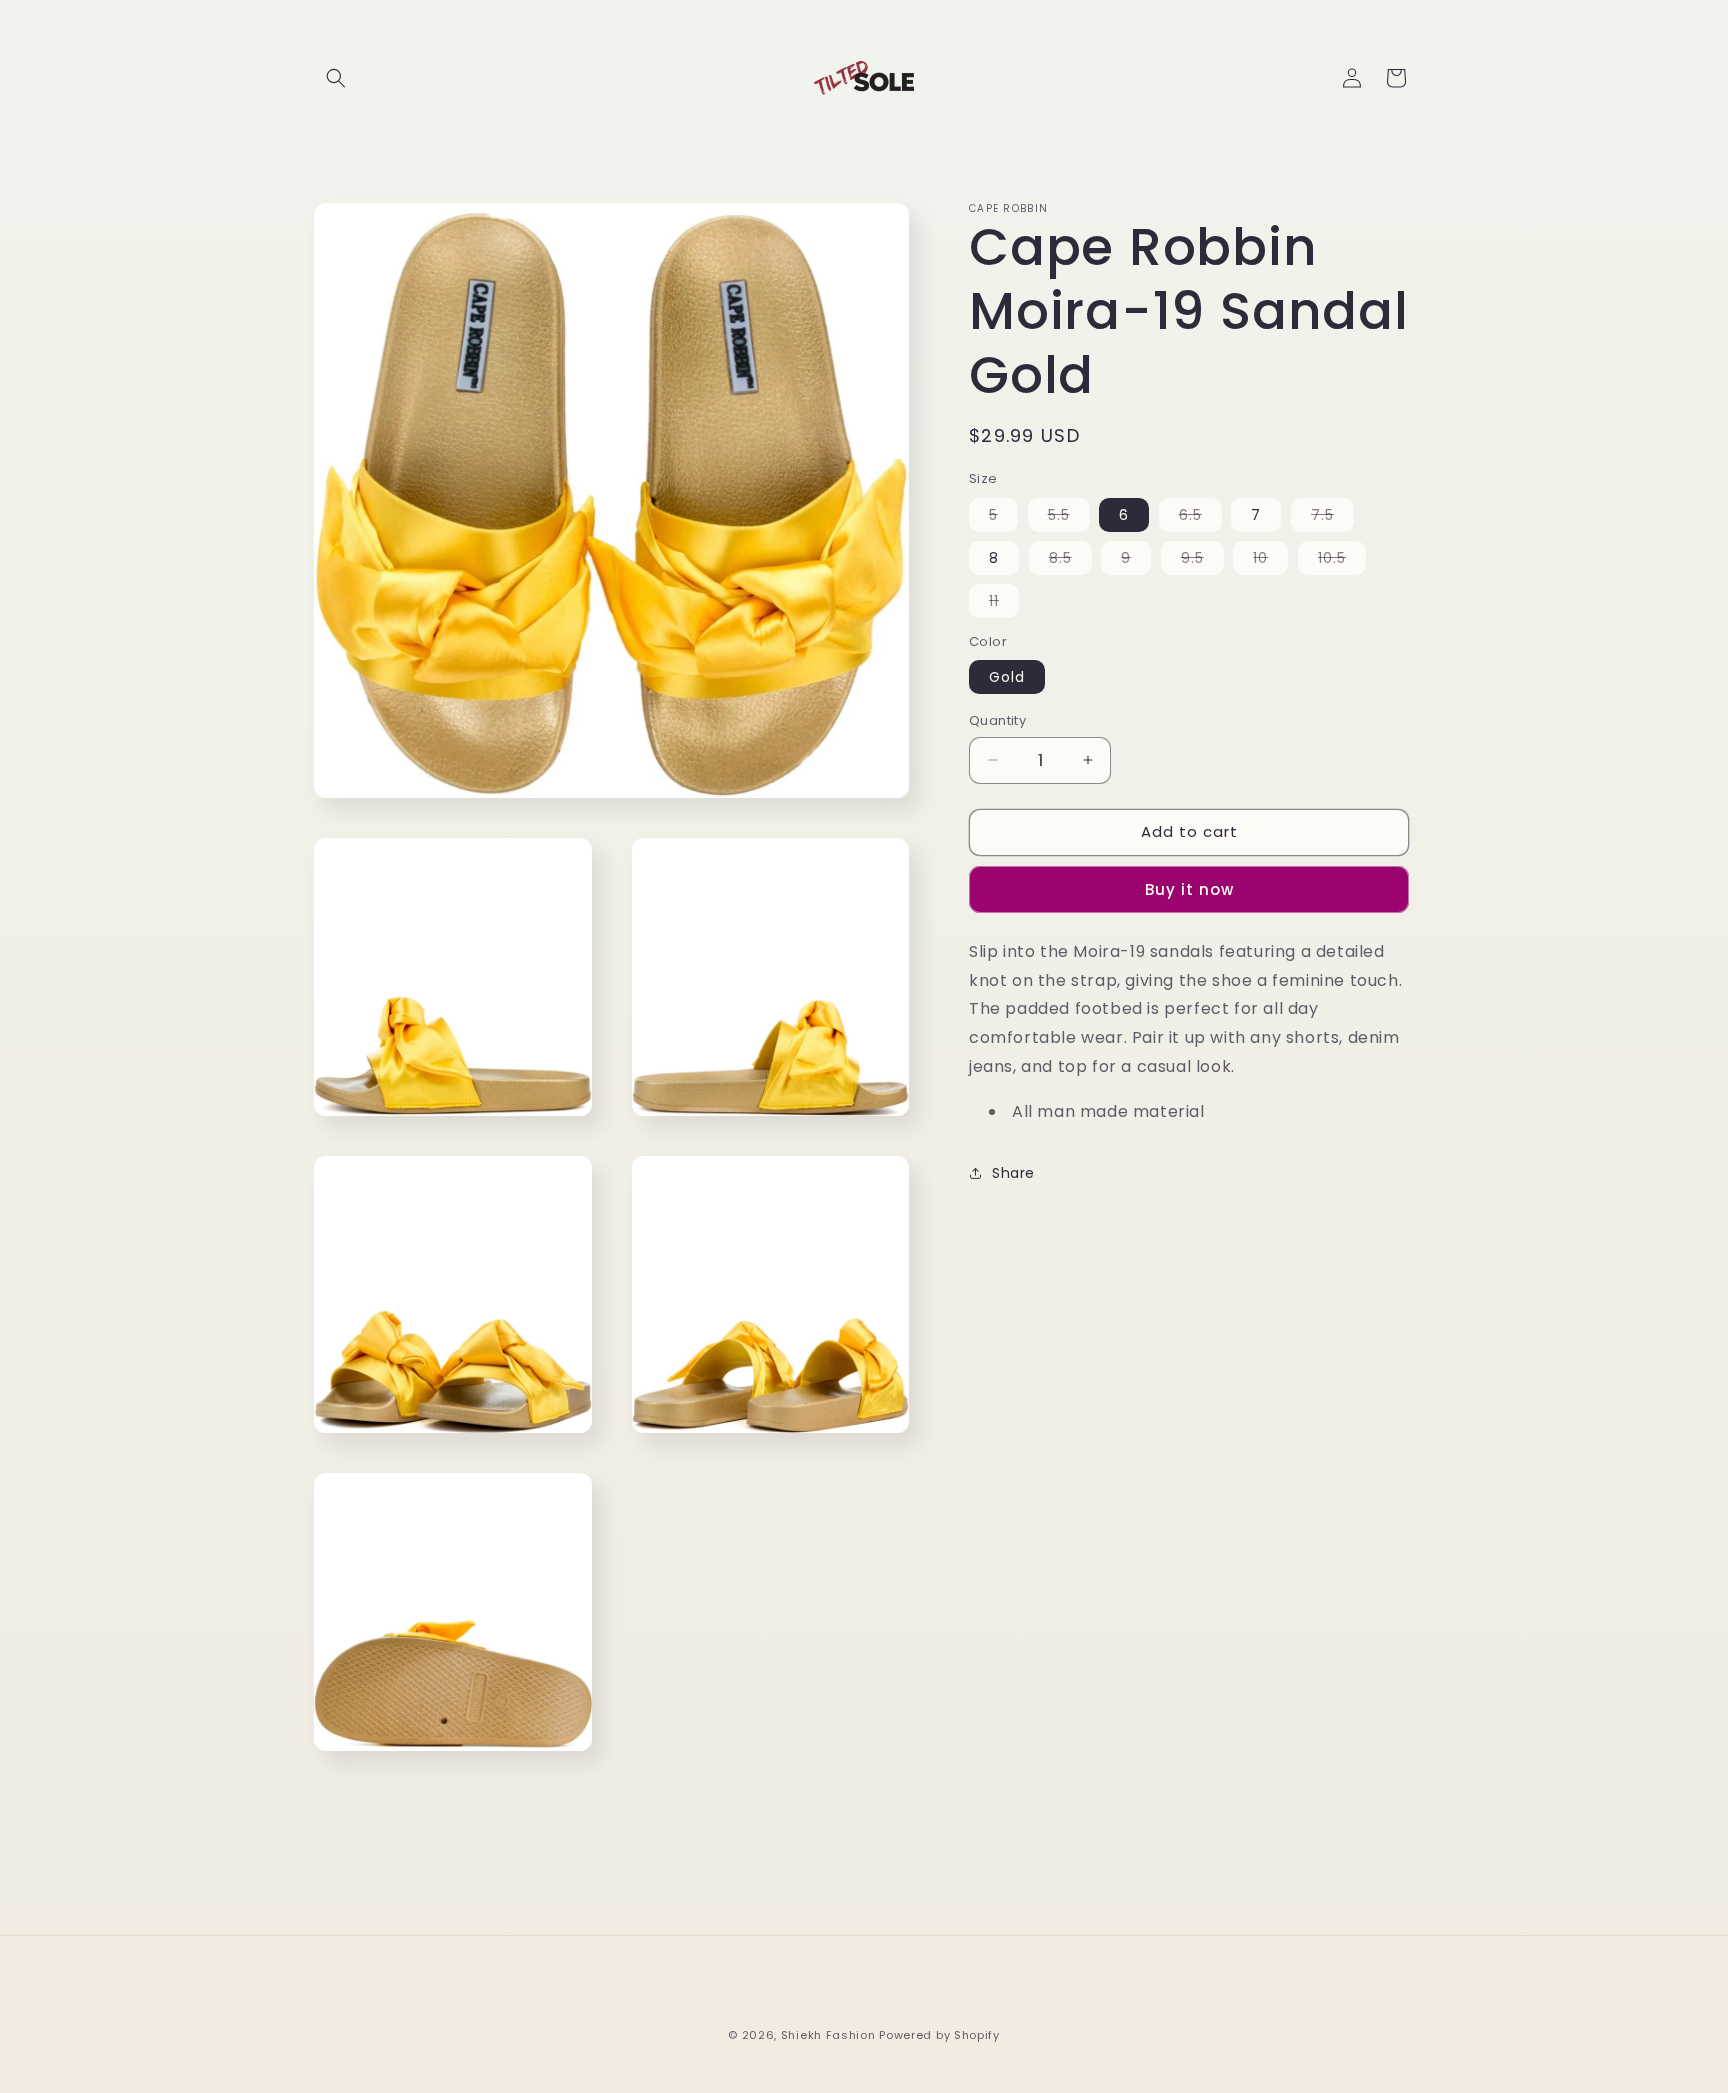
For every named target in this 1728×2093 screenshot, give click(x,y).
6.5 (1200, 518)
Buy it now (1189, 889)
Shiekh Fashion (828, 2035)
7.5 (1332, 518)
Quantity (997, 720)
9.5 (1202, 561)
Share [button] (1013, 1173)
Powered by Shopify (939, 2035)
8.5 (1070, 561)
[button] (336, 78)
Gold (1007, 677)
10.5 (1342, 561)
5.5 (1069, 518)
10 (1270, 561)
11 (1004, 604)
